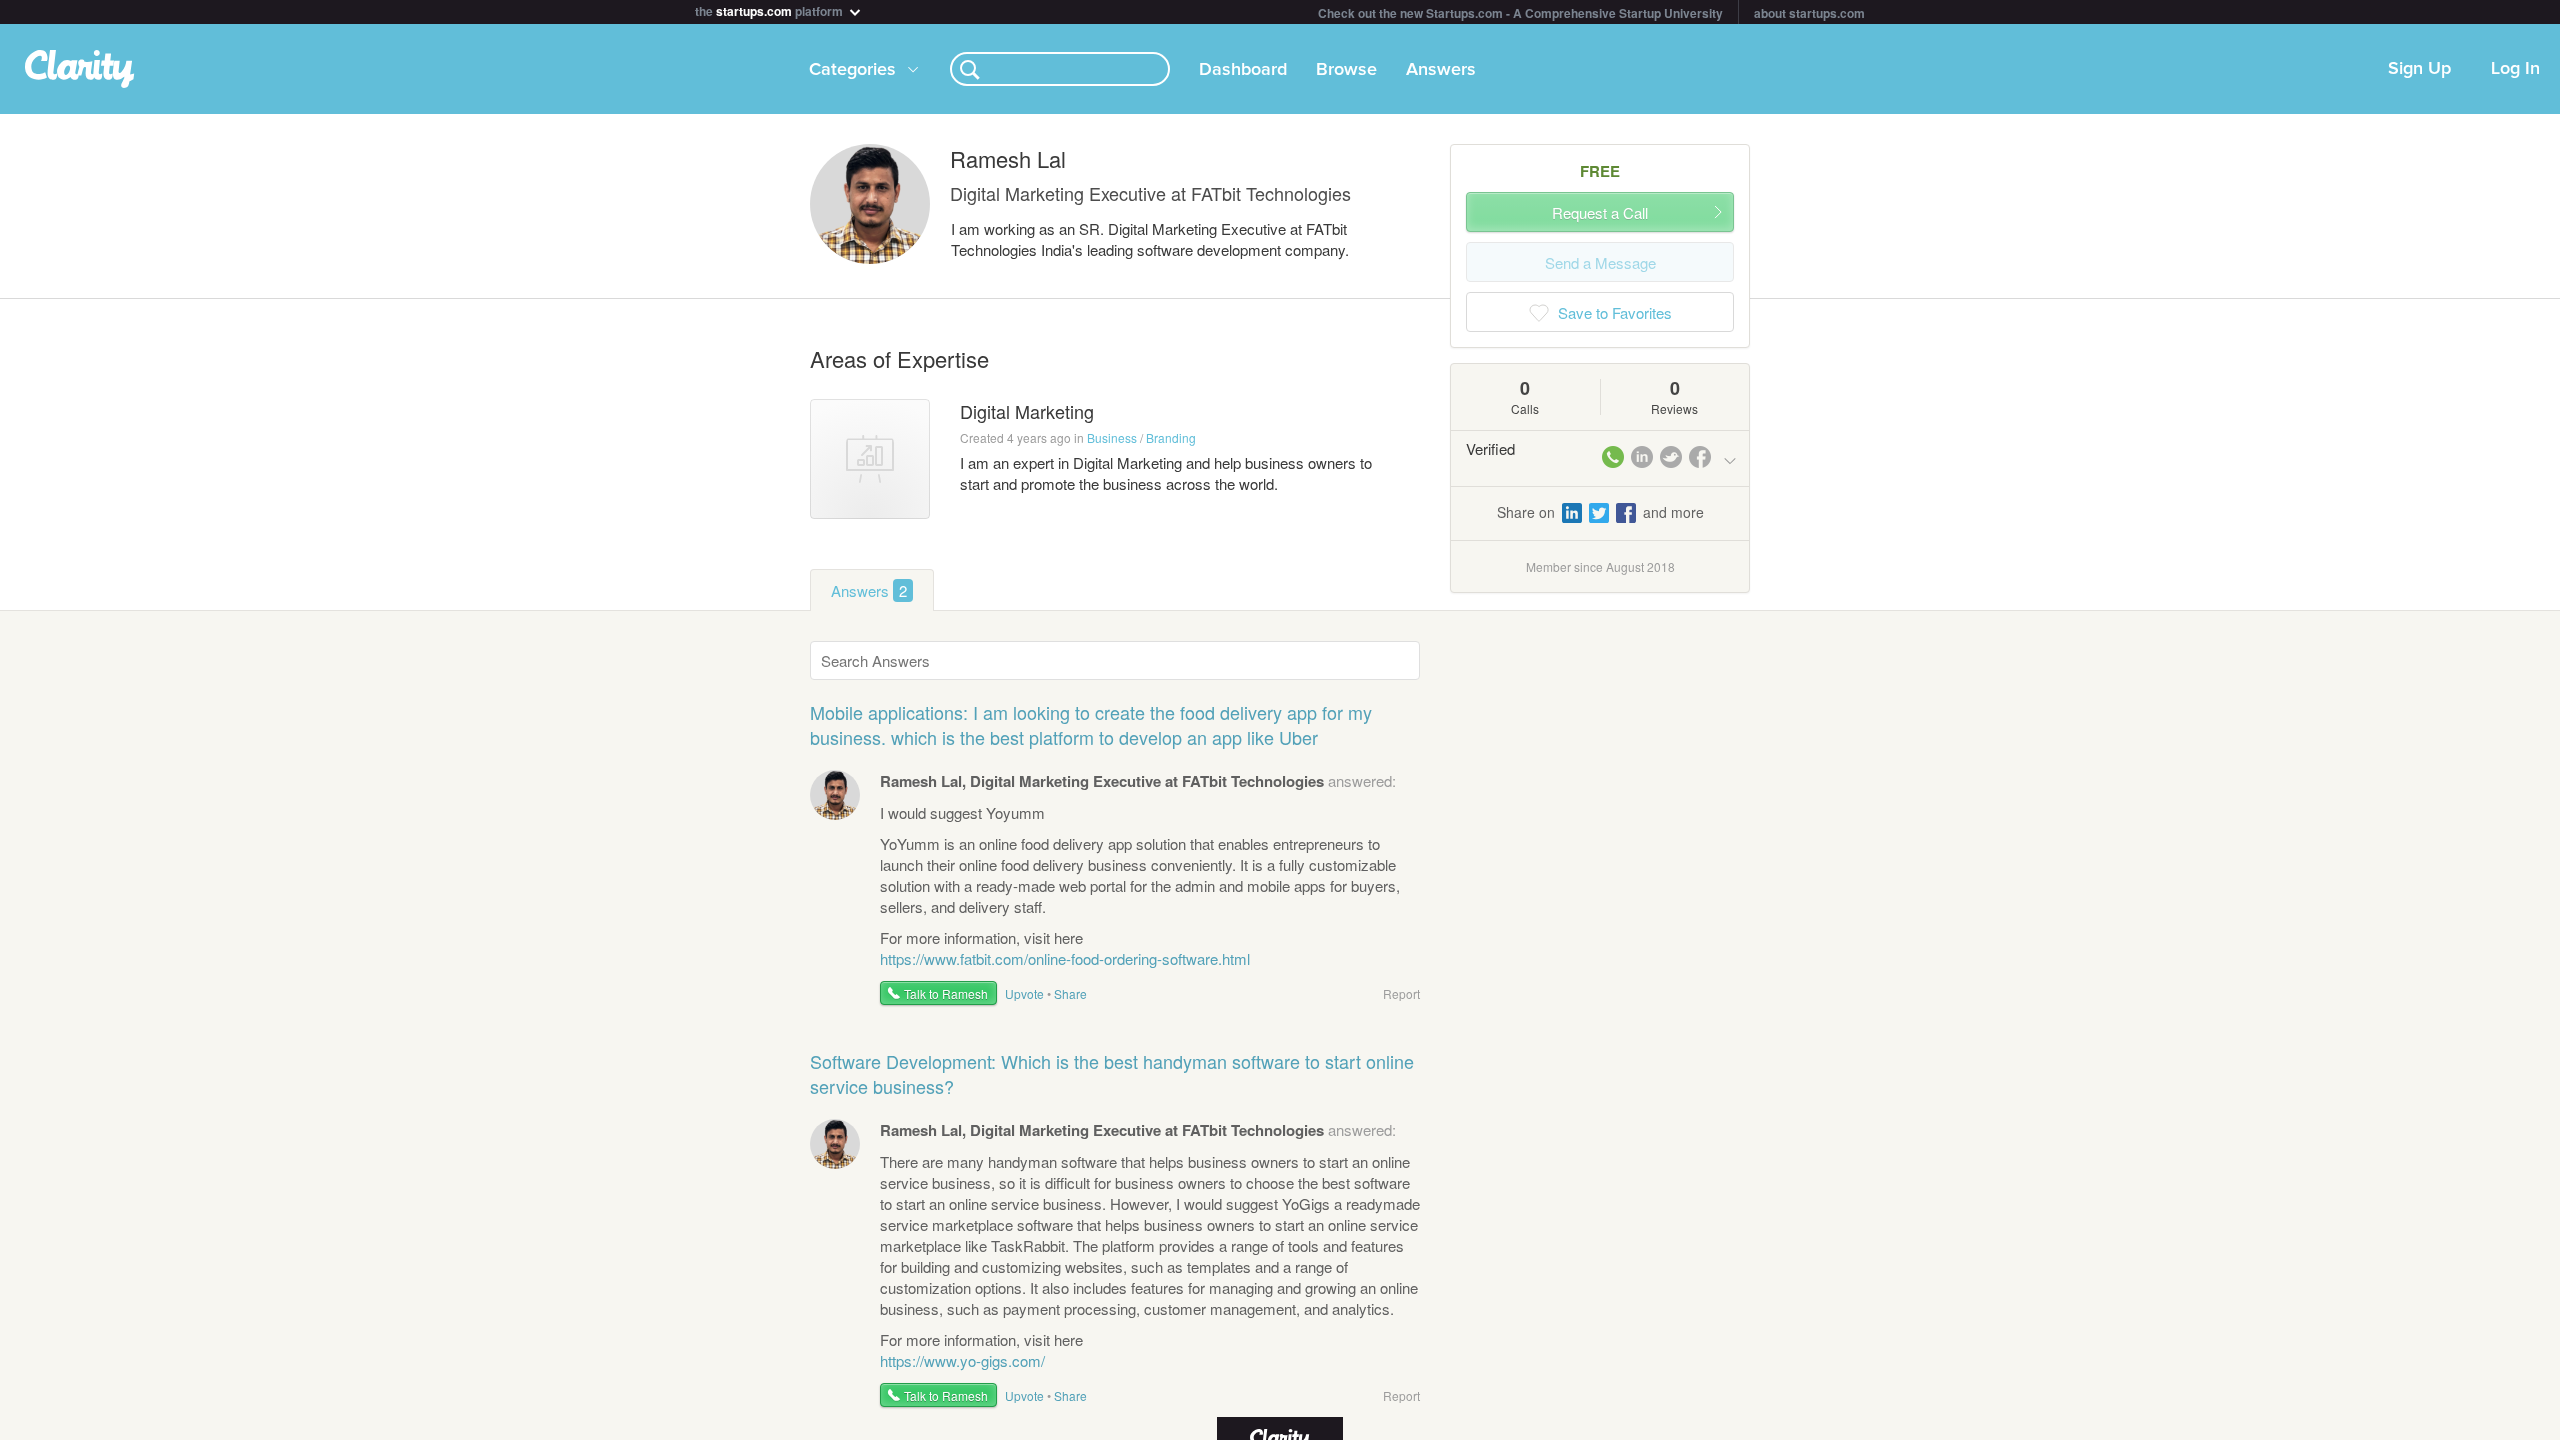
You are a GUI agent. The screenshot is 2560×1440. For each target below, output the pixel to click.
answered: (1138, 780)
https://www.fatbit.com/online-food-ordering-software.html (1065, 958)
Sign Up (2419, 69)
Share (1070, 993)
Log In (2515, 69)
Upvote (1024, 993)
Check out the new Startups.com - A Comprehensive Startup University (1520, 13)
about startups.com (1809, 13)
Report (1401, 993)
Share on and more (1600, 512)
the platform (770, 9)
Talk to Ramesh (946, 993)
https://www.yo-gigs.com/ (962, 1360)
